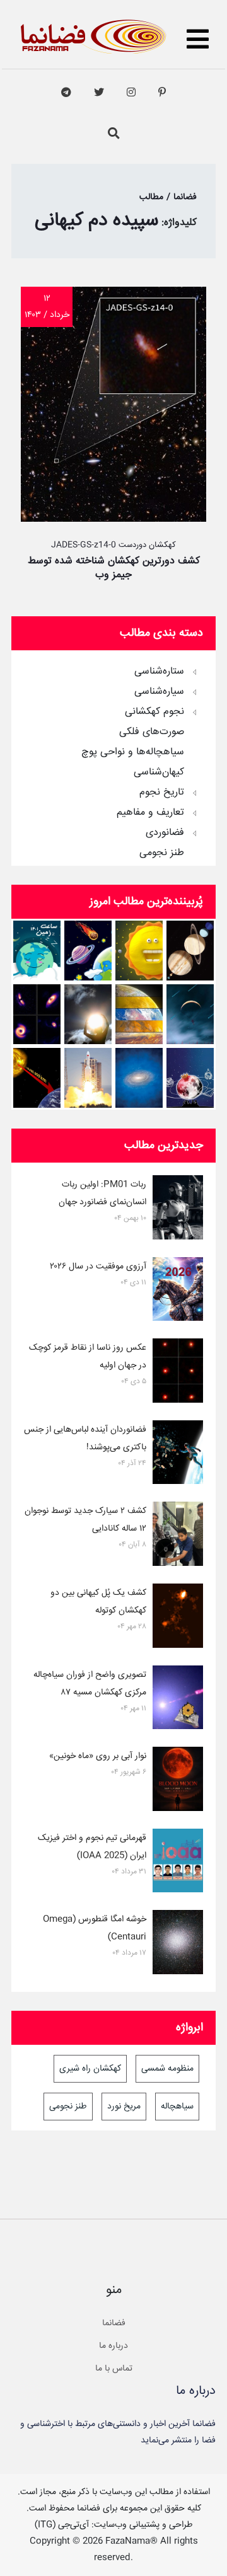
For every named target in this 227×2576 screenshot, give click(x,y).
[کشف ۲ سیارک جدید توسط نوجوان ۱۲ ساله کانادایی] (178, 1536)
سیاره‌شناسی (159, 692)
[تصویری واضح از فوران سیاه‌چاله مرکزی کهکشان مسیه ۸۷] (178, 1700)
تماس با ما (114, 2369)
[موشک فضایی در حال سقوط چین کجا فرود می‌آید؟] (88, 1078)
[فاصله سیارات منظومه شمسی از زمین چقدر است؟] (88, 951)
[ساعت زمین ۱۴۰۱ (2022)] (37, 951)
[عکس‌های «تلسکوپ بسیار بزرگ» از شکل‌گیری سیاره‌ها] (37, 1014)
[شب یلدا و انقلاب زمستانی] (190, 1078)
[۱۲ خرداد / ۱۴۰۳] (113, 519)
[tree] (113, 758)
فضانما (114, 2323)
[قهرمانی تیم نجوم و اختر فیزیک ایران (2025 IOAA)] (178, 1863)
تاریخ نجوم (162, 793)
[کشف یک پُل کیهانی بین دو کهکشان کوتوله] (178, 1618)
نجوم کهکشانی (154, 712)
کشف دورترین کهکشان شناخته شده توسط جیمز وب (114, 568)
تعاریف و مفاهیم (150, 813)
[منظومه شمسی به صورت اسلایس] (139, 1014)
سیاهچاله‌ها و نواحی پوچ (133, 752)
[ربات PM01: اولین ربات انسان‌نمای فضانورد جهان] (178, 1210)
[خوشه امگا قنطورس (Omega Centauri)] (178, 1945)
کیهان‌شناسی (159, 773)
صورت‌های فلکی (152, 732)
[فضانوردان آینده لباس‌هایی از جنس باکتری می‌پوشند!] (178, 1455)
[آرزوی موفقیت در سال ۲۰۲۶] (178, 1292)
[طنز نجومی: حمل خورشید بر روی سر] (88, 1014)
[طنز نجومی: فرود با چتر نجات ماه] (190, 1014)
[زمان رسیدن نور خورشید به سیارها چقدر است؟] (37, 1078)
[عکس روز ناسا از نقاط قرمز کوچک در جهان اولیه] (178, 1373)
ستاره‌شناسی (159, 672)
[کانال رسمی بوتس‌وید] (66, 93)
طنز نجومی (162, 853)
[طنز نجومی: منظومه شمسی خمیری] (139, 951)
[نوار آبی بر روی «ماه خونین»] (178, 1781)
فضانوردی (165, 833)
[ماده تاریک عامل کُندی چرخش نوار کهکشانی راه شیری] (139, 1078)
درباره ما (113, 2346)
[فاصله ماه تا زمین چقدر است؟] (190, 951)
